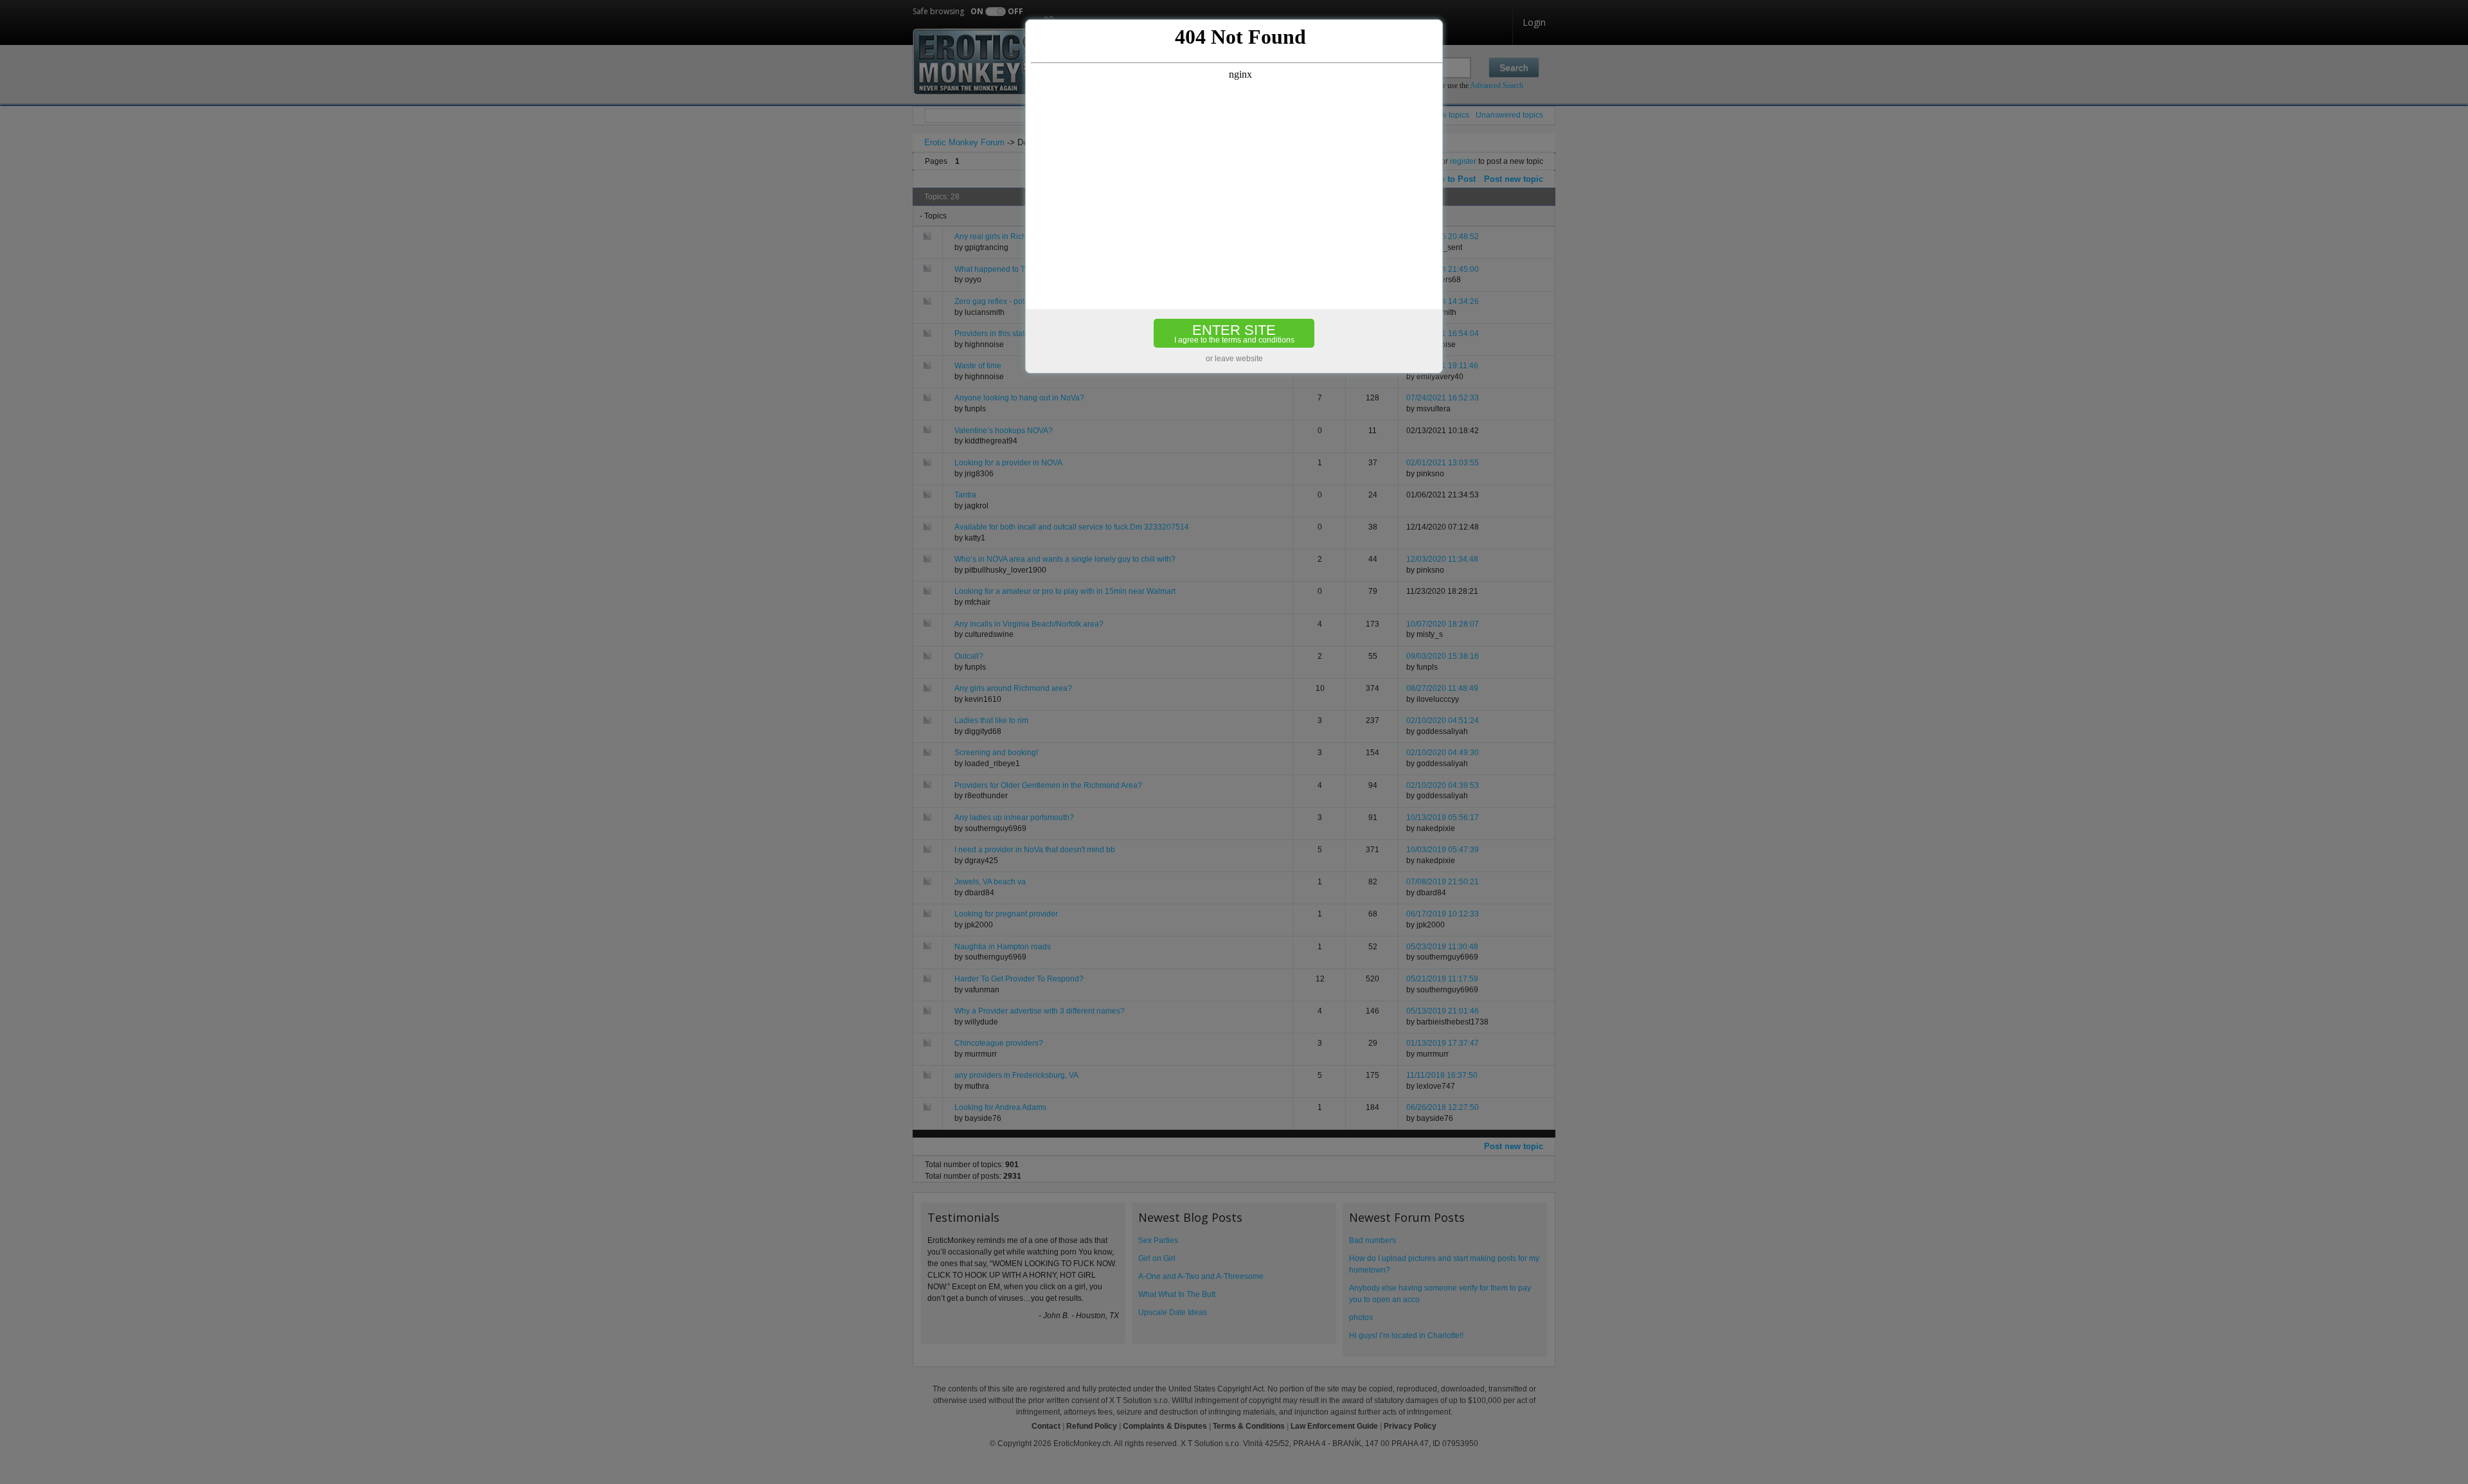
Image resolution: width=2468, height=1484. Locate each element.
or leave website (1234, 359)
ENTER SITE (1234, 333)
